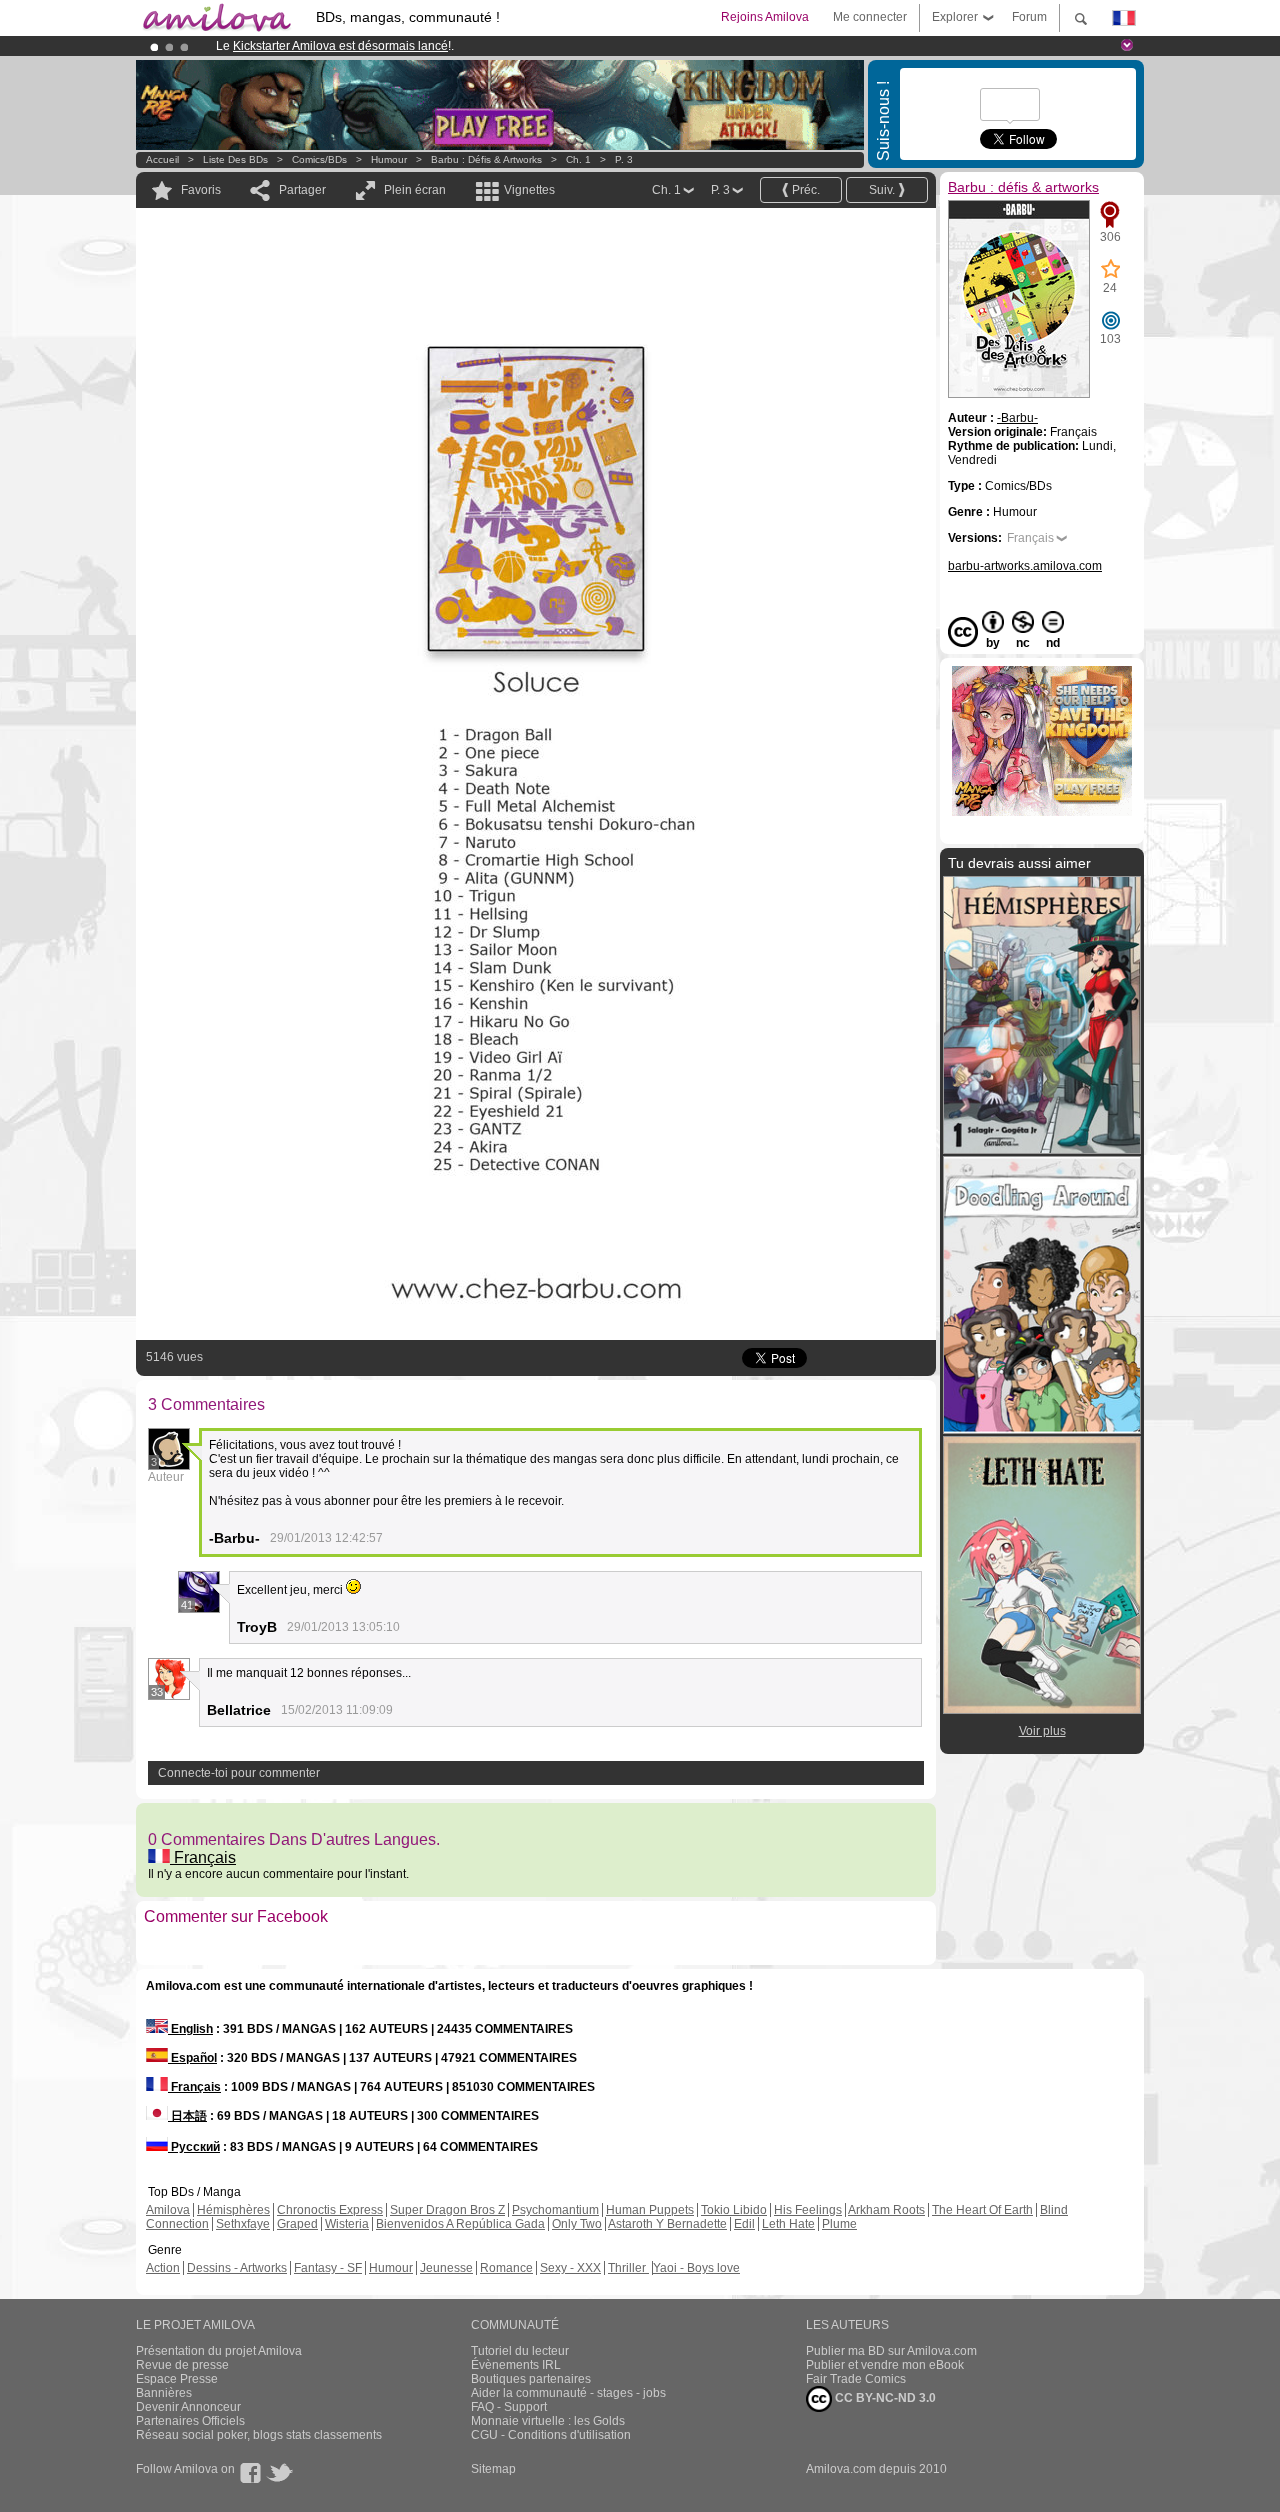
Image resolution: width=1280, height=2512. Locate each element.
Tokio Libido (734, 2210)
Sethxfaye (243, 2224)
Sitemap (493, 2469)
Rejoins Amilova (765, 17)
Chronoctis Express (330, 2210)
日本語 (187, 2116)
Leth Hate (788, 2224)
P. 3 (624, 159)
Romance (506, 2268)
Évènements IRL (516, 2365)
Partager (302, 190)
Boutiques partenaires (531, 2379)
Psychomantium (555, 2210)
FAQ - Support (509, 2407)
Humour (389, 159)
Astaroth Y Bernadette (667, 2224)
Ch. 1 (578, 159)
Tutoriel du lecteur (520, 2351)
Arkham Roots (886, 2210)
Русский (194, 2147)
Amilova (168, 2210)
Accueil (162, 159)
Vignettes (529, 190)
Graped (297, 2224)
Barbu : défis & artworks (486, 159)
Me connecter (870, 17)
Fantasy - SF (328, 2268)
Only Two (577, 2224)
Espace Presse (177, 2379)
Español (192, 2058)
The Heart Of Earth (982, 2210)
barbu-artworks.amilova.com (1025, 566)
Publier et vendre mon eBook (885, 2365)
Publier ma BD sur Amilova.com (891, 2351)
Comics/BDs (319, 159)
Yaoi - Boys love (696, 2268)
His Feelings (808, 2210)
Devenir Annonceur (188, 2407)
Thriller (628, 2268)
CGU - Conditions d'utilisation (551, 2435)
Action (163, 2268)
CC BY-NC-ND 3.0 (884, 2398)
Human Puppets (650, 2210)
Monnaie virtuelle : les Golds (548, 2421)
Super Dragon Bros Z (447, 2210)
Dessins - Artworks (237, 2268)
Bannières (164, 2393)
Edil (744, 2224)
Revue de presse (182, 2365)
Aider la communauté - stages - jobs (568, 2393)
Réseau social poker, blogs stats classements (259, 2435)
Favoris (201, 190)
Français (203, 1857)
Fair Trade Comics (856, 2379)
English (190, 2029)
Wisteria (347, 2224)
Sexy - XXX (570, 2268)
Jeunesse (446, 2268)
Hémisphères (233, 2210)
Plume (839, 2224)
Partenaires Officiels (190, 2421)
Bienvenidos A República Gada (460, 2224)
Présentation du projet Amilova (219, 2351)
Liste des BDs (235, 159)
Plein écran (415, 190)
